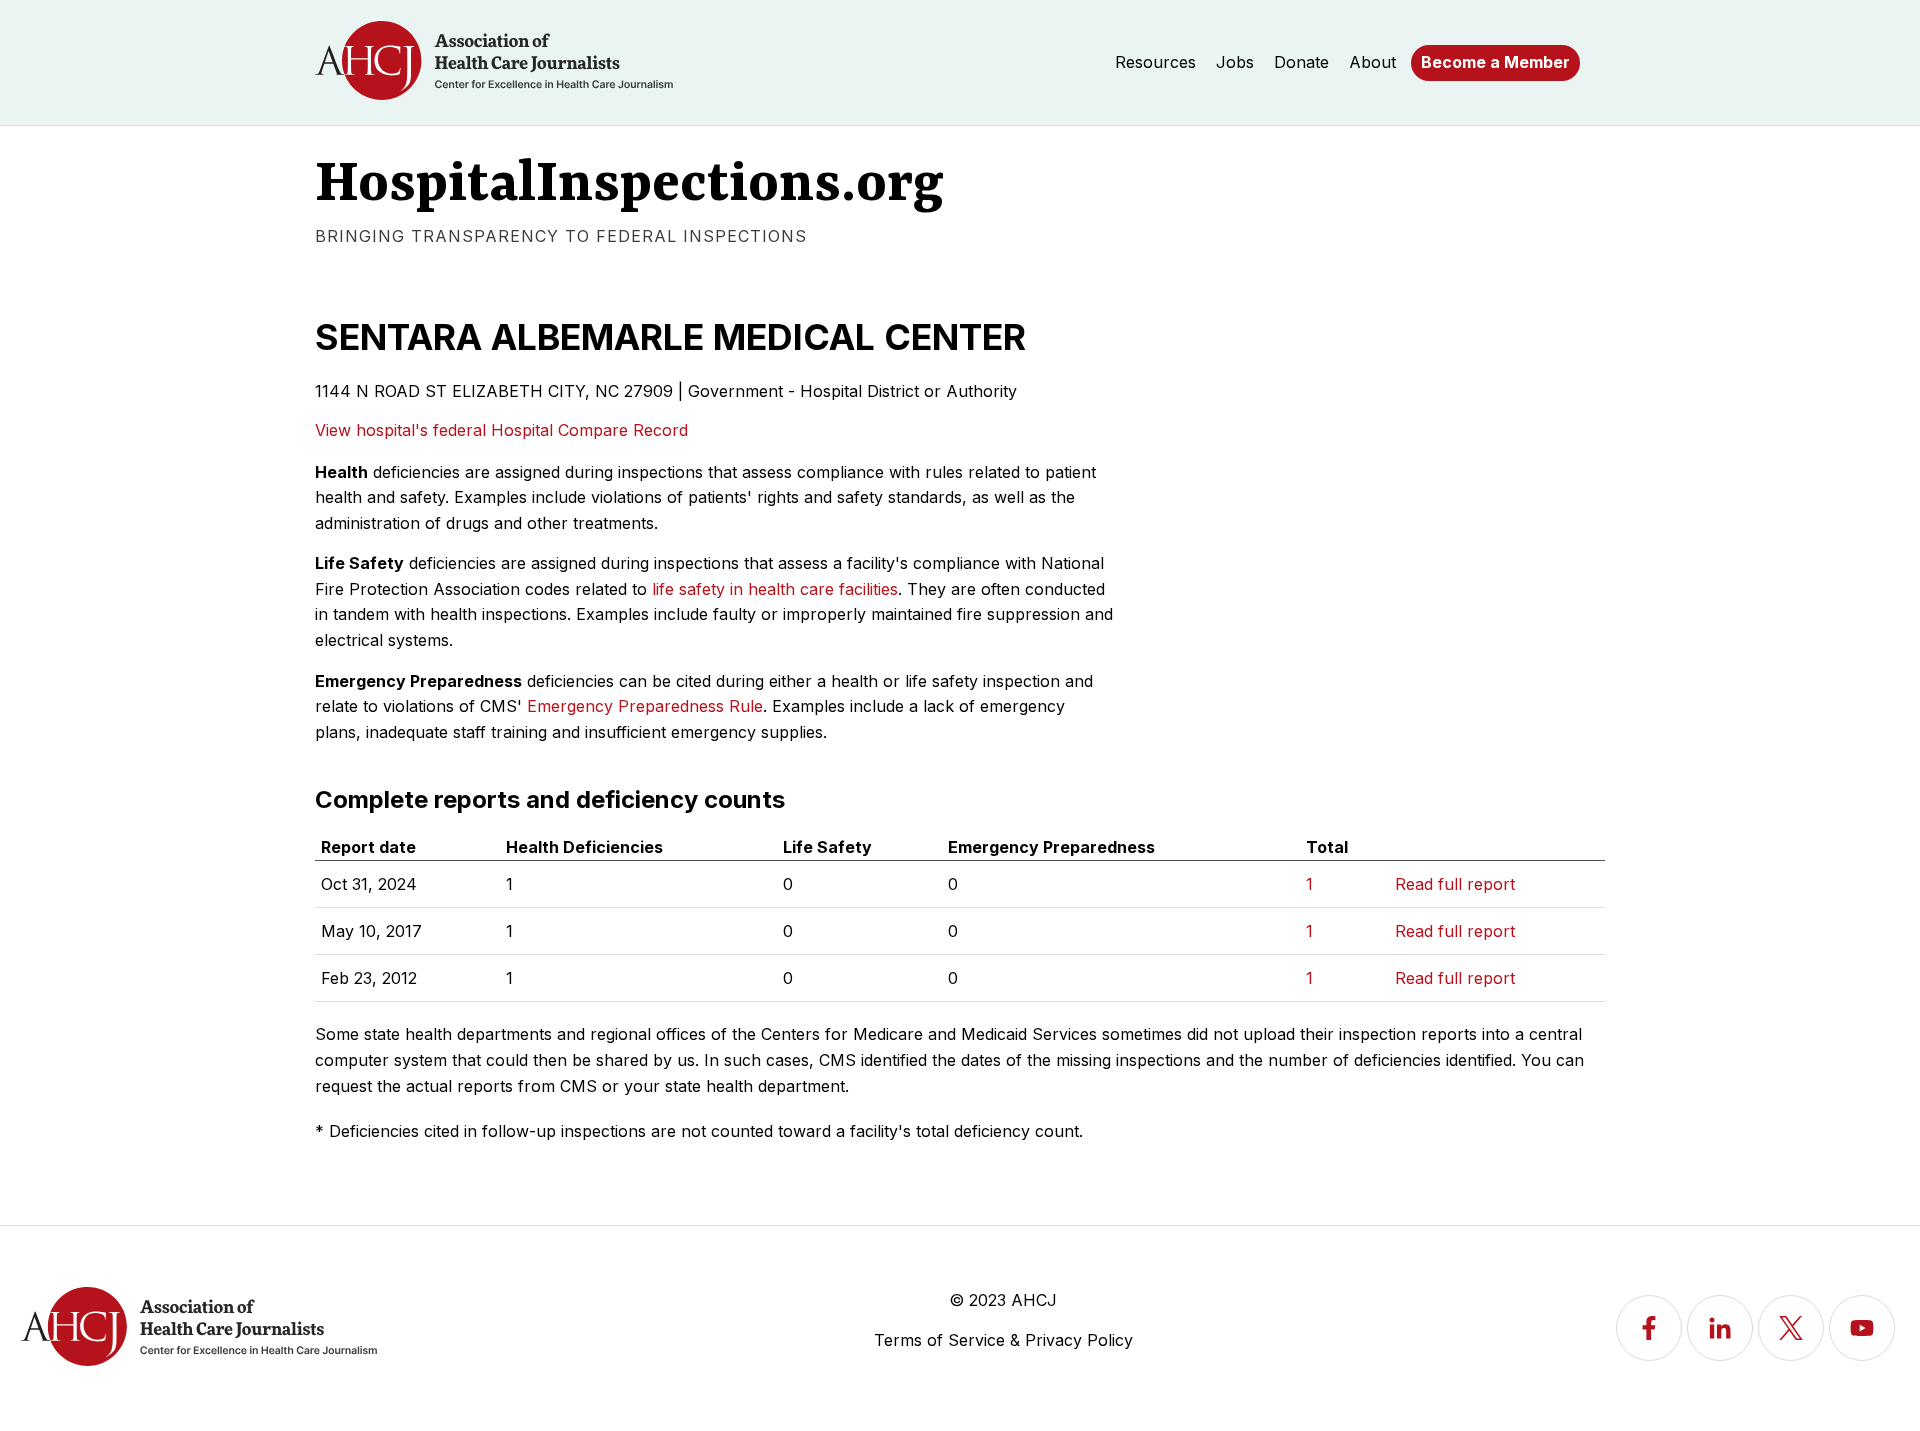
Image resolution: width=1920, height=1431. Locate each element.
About (1372, 62)
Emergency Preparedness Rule (645, 706)
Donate (1301, 62)
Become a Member (1495, 62)
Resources (1155, 62)
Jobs (1235, 62)
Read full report (1455, 884)
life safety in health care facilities (775, 589)
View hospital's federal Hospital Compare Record (501, 430)
